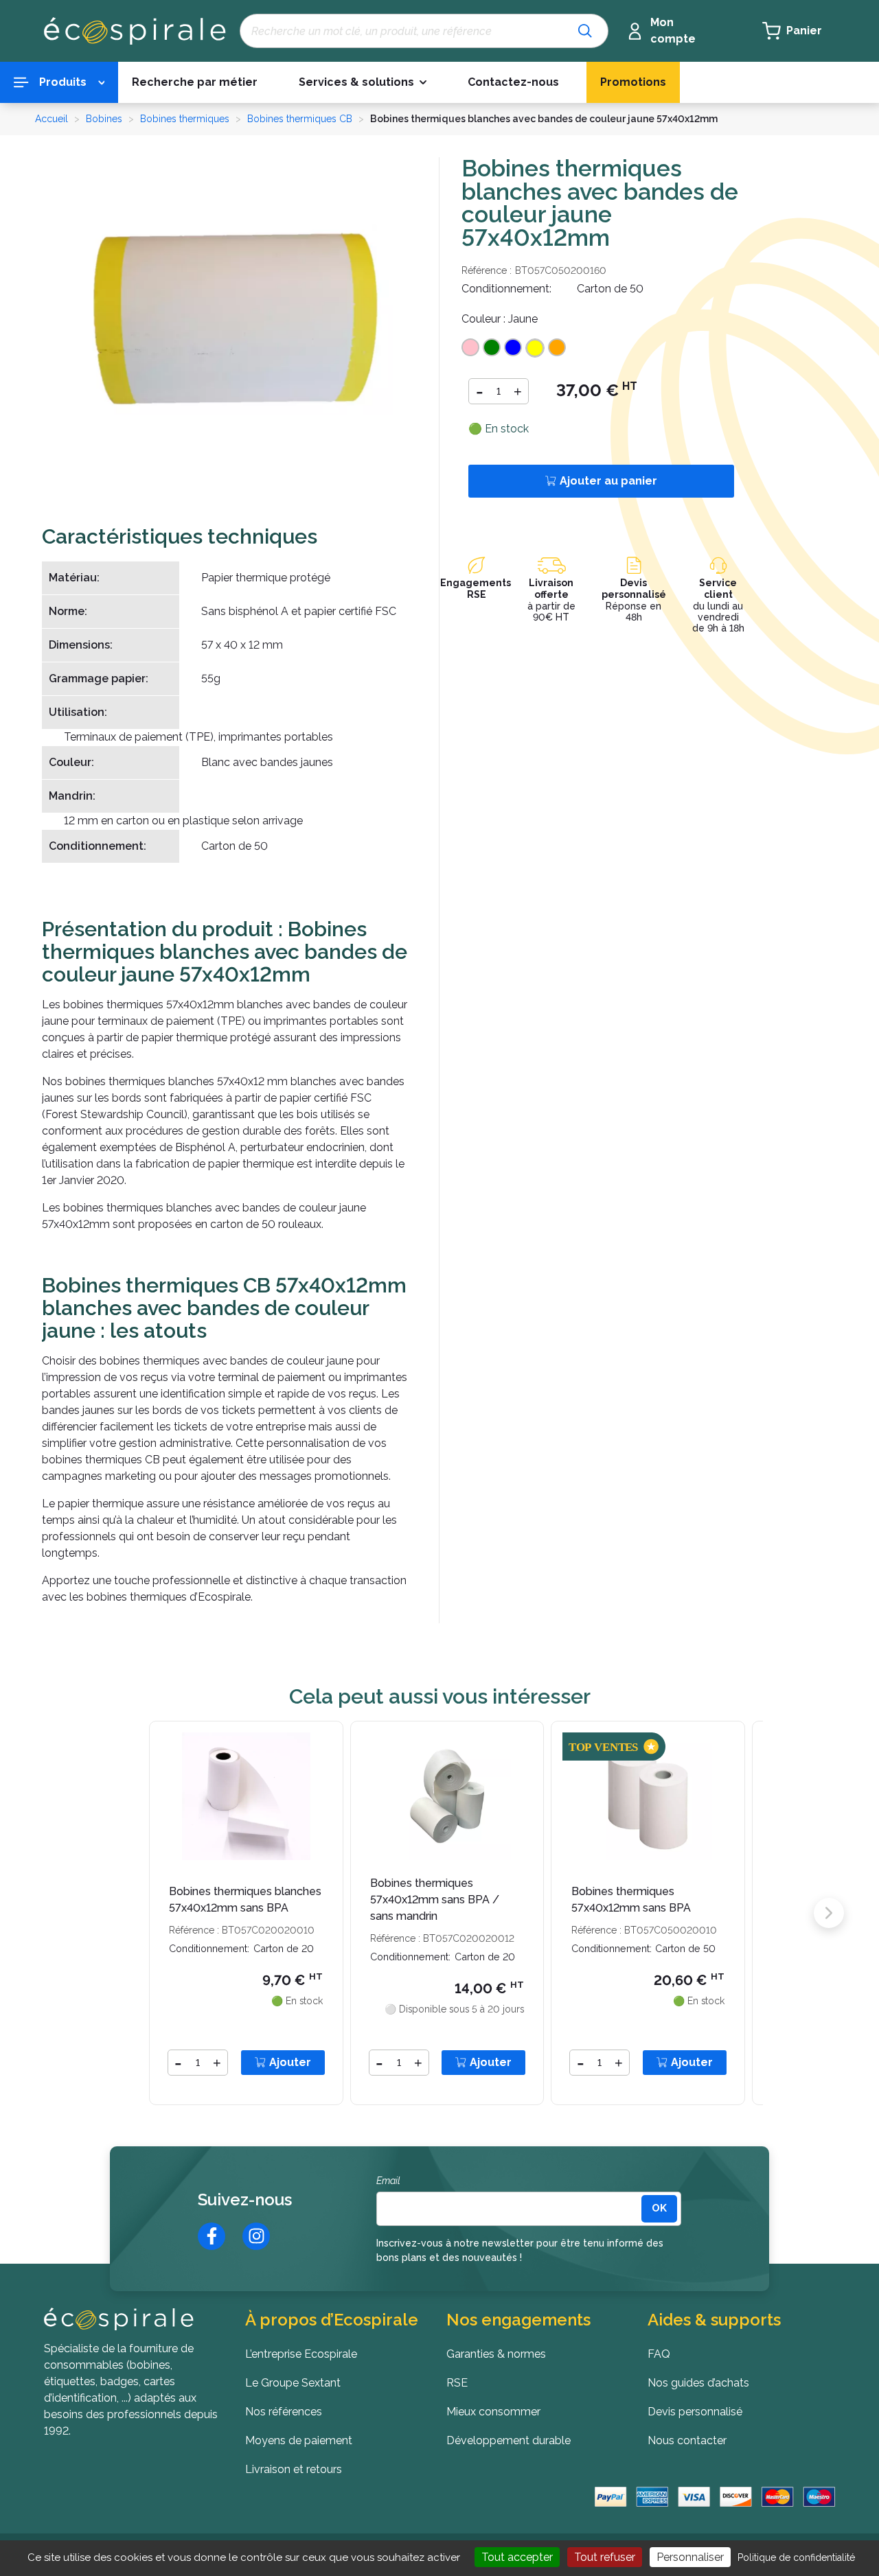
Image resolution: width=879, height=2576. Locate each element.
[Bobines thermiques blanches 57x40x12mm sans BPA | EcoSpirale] (246, 1795)
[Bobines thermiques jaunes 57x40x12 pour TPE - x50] (237, 319)
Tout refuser (605, 2557)
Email (388, 2181)
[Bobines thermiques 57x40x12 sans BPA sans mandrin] (447, 1795)
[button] (363, 83)
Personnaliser (690, 2557)
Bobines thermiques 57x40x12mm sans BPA (631, 1900)
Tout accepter (517, 2557)
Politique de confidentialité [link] (796, 2557)
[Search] (585, 31)
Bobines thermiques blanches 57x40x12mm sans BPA (245, 1900)
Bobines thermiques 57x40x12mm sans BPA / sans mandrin (435, 1900)
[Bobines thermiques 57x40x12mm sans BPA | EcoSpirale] (648, 1795)
